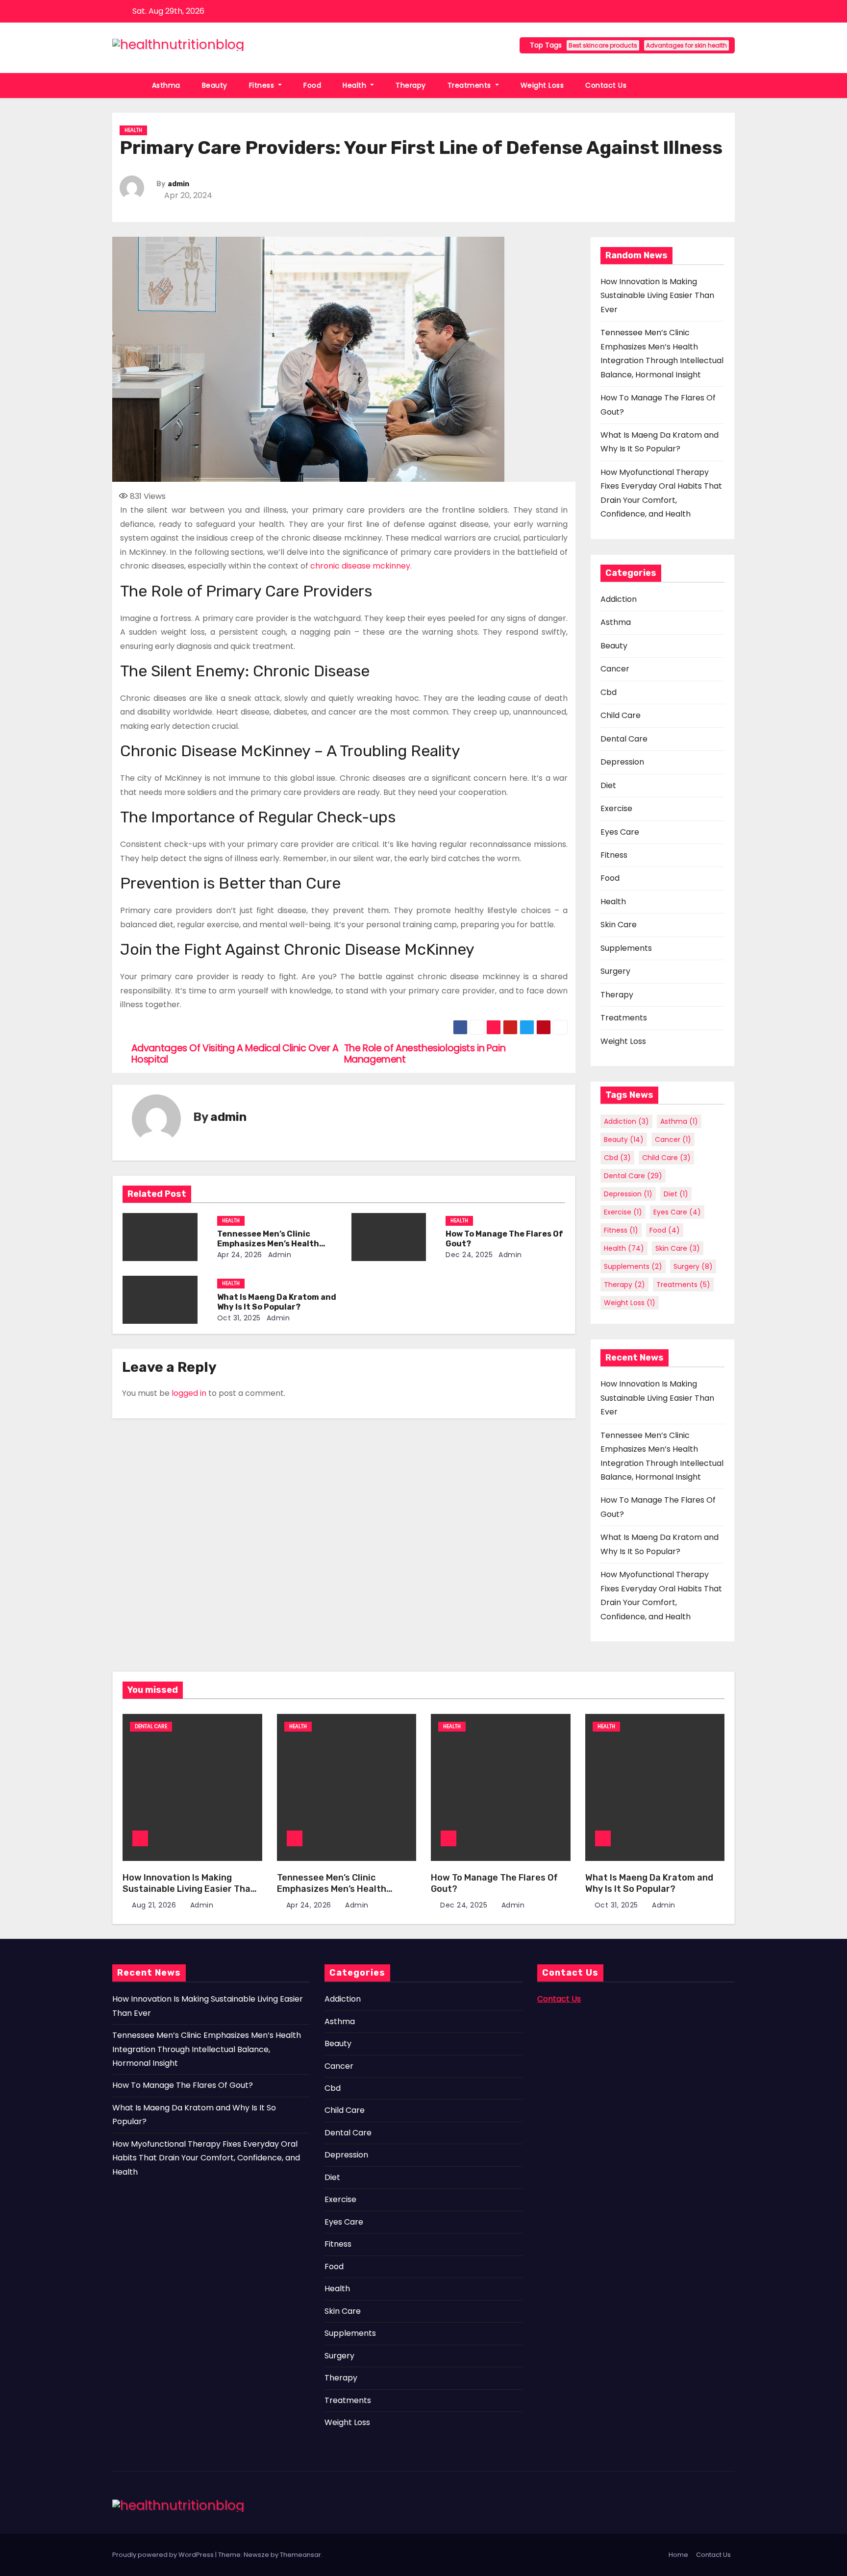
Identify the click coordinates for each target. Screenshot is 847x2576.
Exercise (616, 808)
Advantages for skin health (686, 45)
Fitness (263, 85)
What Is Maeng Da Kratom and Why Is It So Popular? (277, 1302)
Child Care (621, 715)
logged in (189, 1393)
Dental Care (624, 739)
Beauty (215, 85)
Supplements (626, 948)
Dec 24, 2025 (469, 1255)
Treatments (471, 85)
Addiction (619, 599)
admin (178, 184)
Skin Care (619, 925)
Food (312, 85)
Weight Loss (542, 85)
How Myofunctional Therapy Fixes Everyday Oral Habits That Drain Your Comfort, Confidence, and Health (206, 2158)
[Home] (127, 86)
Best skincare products (603, 45)
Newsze (256, 2555)
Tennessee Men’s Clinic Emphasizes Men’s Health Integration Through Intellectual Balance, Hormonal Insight (207, 2049)
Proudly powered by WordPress (164, 2555)
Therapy (411, 85)
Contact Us (606, 85)
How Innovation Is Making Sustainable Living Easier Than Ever (657, 296)
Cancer (615, 669)
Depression (622, 762)
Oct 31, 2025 (239, 1318)
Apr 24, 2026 (240, 1255)
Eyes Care (620, 832)
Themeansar (300, 2555)
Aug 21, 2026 (155, 1905)
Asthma (166, 85)
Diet (608, 785)
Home (678, 2555)
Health (356, 85)
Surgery (615, 971)
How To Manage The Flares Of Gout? (183, 2085)
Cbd (609, 692)
